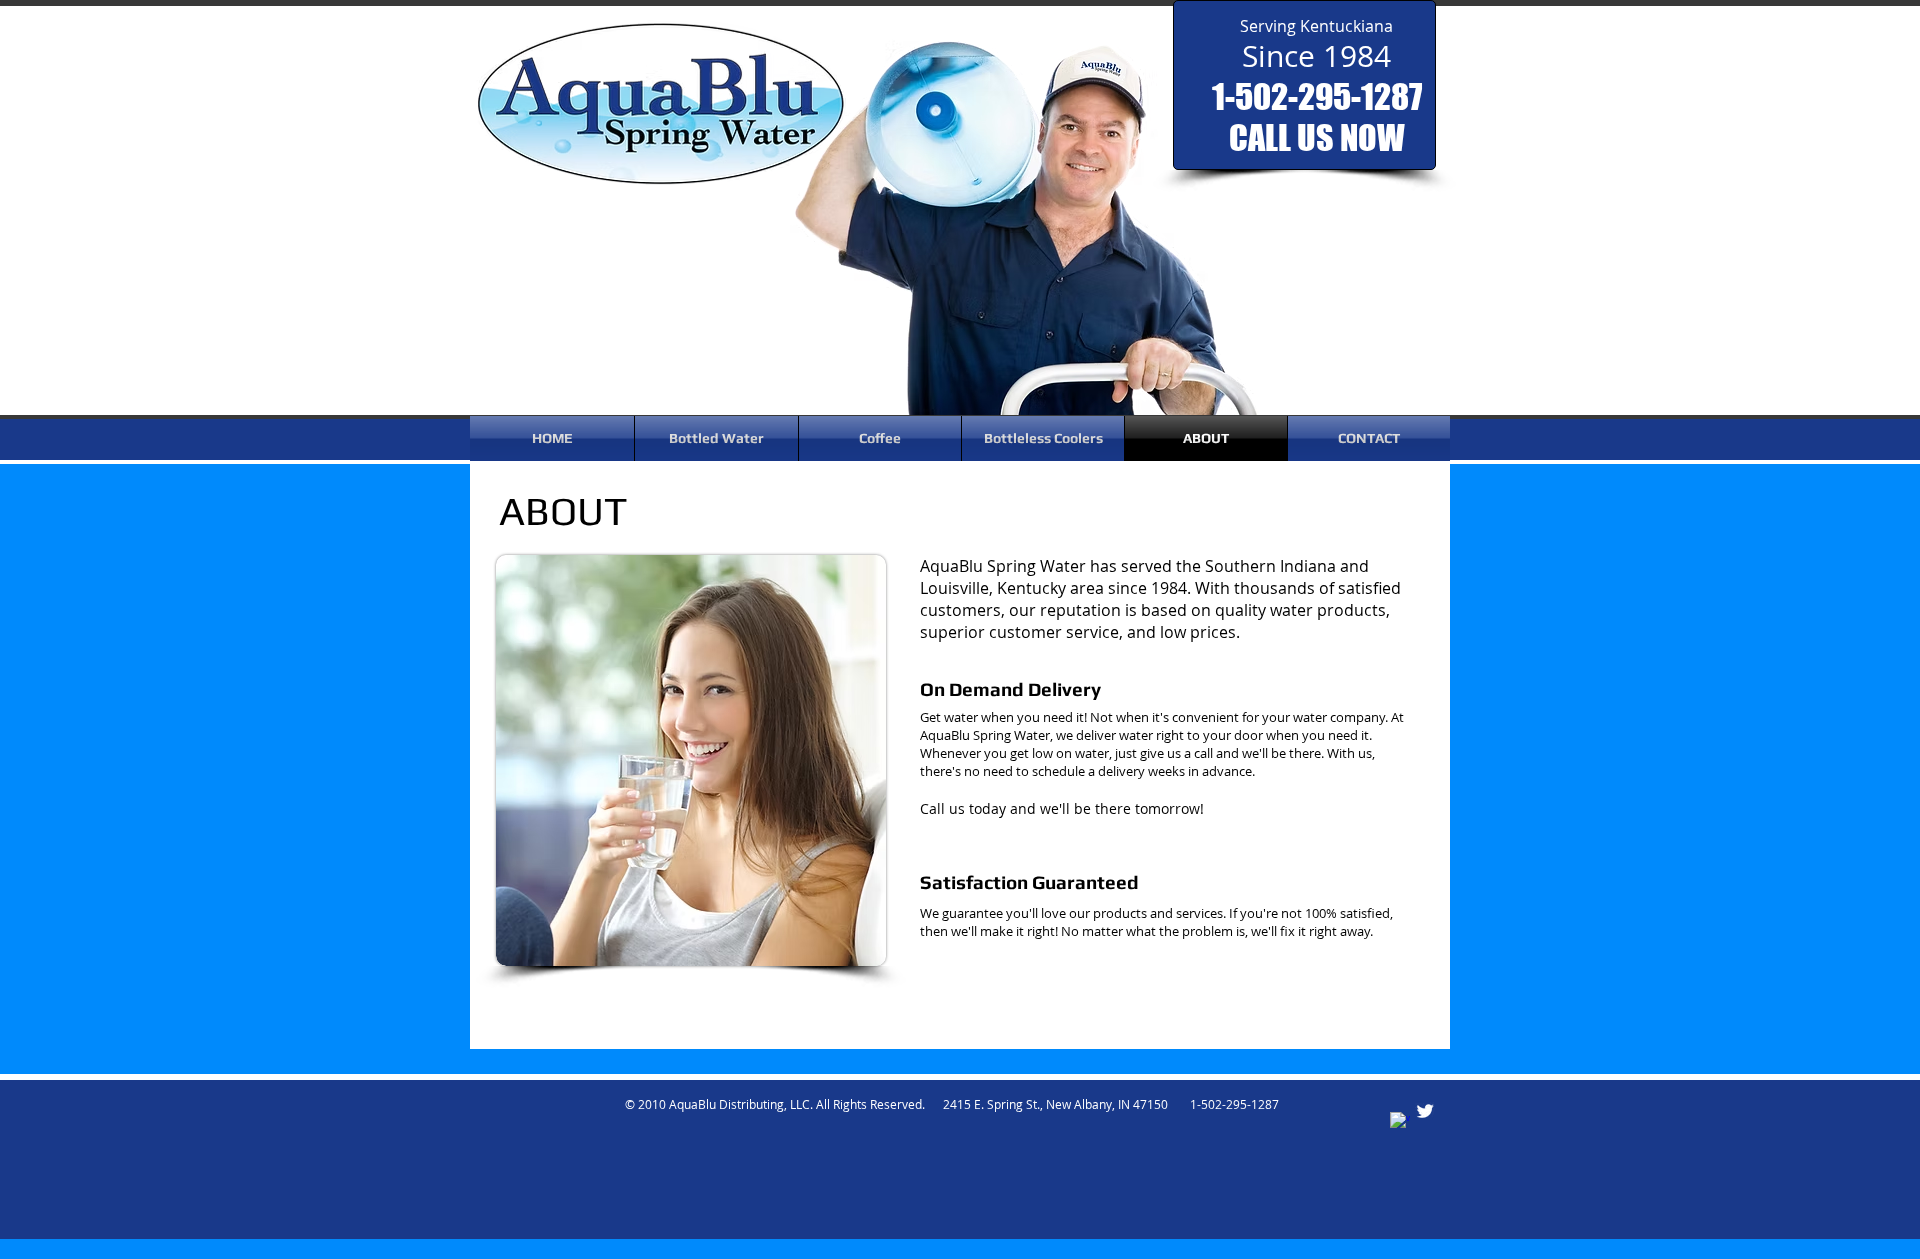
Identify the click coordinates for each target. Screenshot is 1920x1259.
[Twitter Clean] (1425, 1111)
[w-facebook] (1400, 1122)
